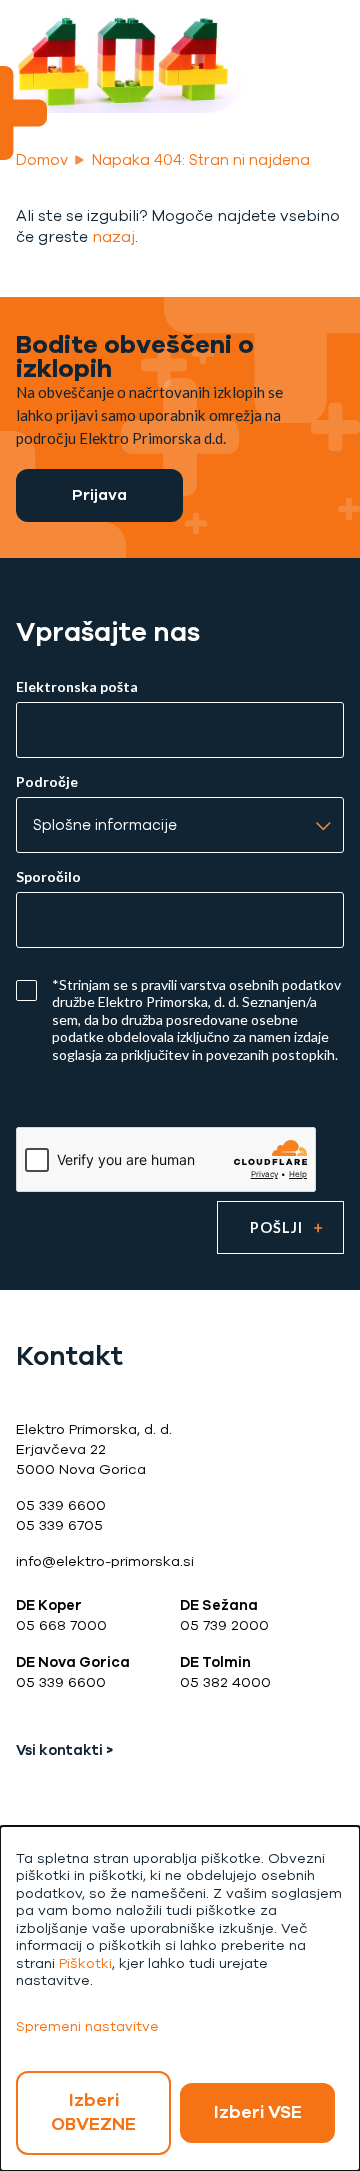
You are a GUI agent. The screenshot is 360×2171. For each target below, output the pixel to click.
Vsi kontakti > (64, 1750)
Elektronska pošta (77, 687)
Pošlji (276, 1227)
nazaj (113, 237)
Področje (47, 782)
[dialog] (180, 1998)
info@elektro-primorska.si (105, 1561)
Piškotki (85, 1963)
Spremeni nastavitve (87, 2026)
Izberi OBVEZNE (93, 2112)
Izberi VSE (258, 2112)
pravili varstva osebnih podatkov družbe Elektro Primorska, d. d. (196, 993)
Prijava (99, 495)
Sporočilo (48, 877)
